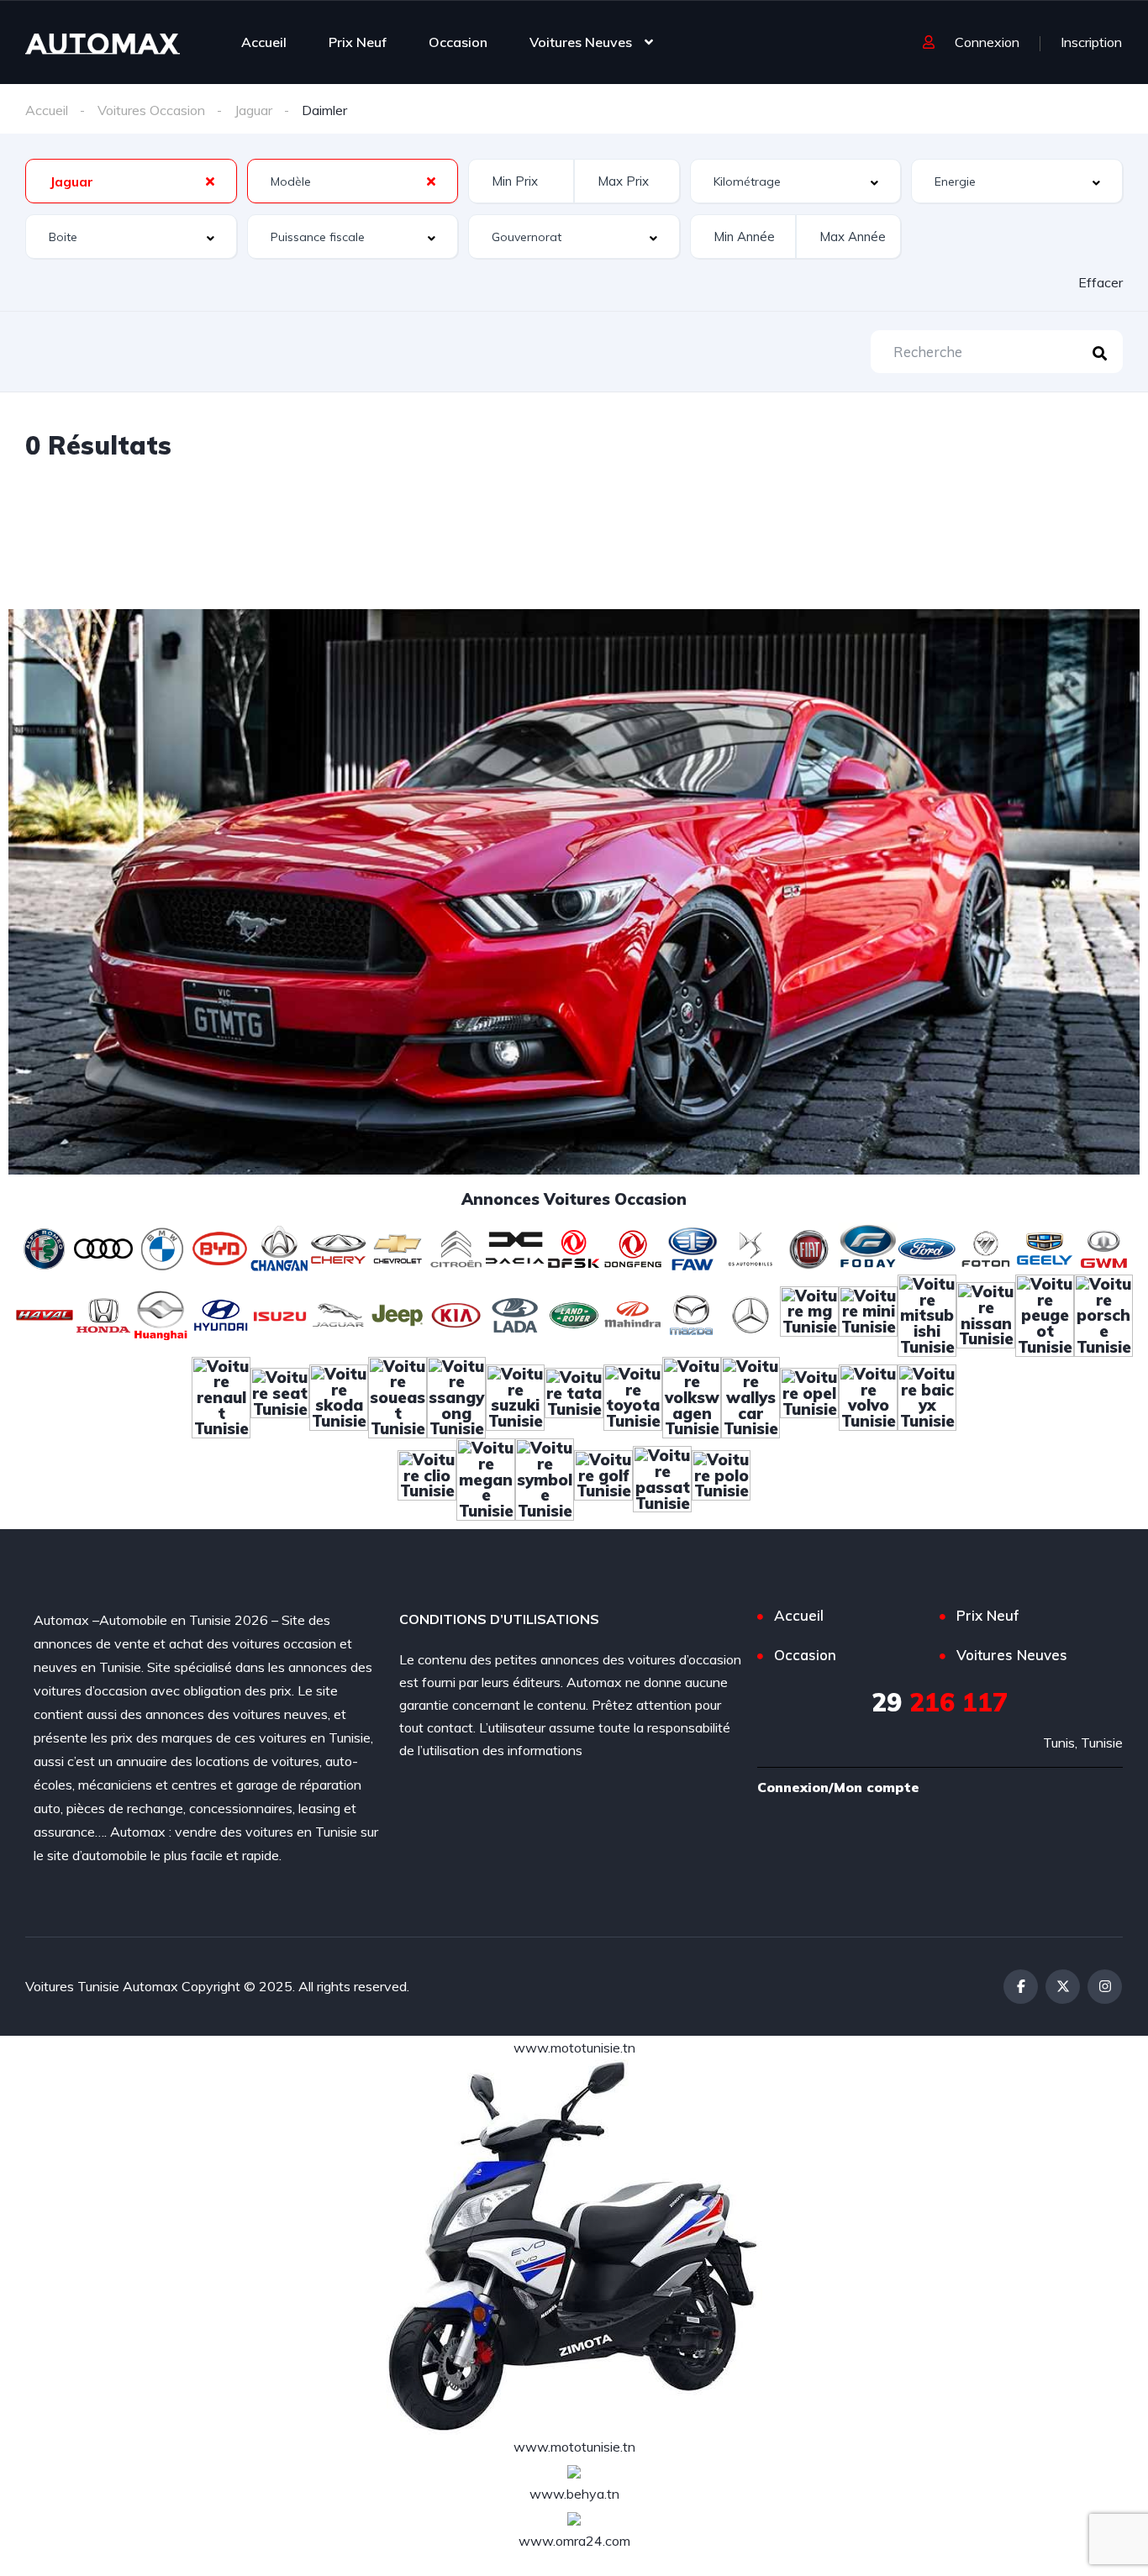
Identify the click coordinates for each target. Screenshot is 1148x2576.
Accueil (264, 42)
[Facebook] (1021, 1987)
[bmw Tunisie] (162, 1247)
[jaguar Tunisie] (339, 1313)
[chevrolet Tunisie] (398, 1247)
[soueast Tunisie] (398, 1396)
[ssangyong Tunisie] (456, 1396)
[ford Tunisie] (927, 1247)
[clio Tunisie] (427, 1478)
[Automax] (103, 42)
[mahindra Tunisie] (633, 1313)
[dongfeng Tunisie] (633, 1247)
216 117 (940, 1702)
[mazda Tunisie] (692, 1313)
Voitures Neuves (581, 42)
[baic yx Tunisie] (927, 1396)
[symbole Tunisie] (545, 1478)
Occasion (458, 42)
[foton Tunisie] (986, 1247)
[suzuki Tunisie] (515, 1396)
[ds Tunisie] (750, 1247)
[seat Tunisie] (280, 1396)
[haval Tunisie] (45, 1313)
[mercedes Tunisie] (750, 1313)
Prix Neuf (358, 42)
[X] (1063, 1987)
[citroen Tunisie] (456, 1247)
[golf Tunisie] (603, 1478)
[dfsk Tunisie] (574, 1247)
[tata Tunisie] (574, 1396)
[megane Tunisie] (486, 1478)
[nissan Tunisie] (986, 1313)
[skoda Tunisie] (339, 1396)
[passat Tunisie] (662, 1478)
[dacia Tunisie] (515, 1247)
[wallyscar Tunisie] (750, 1396)
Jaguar (253, 110)
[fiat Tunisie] (809, 1247)
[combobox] (131, 181)
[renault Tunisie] (221, 1396)
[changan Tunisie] (280, 1247)
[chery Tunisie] (339, 1247)
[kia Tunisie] (456, 1313)
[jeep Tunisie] (398, 1313)
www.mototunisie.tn (574, 2048)
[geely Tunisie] (1045, 1247)
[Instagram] (1105, 1987)
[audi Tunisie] (103, 1247)
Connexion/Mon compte (838, 1787)
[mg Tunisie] (809, 1313)
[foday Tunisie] (868, 1247)
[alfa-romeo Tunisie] (45, 1247)
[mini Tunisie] (868, 1313)
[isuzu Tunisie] (280, 1313)
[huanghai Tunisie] (162, 1313)
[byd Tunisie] (221, 1247)
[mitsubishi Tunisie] (927, 1313)
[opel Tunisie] (809, 1396)
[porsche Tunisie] (1103, 1313)
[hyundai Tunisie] (221, 1313)
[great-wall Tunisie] (1103, 1247)
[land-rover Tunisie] (574, 1313)
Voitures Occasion (151, 110)
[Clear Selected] (210, 181)
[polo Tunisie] (721, 1478)
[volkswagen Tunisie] (692, 1396)
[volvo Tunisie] (868, 1396)
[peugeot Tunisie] (1045, 1313)
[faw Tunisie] (692, 1247)
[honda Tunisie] (103, 1313)
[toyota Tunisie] (633, 1396)
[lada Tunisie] (515, 1313)
